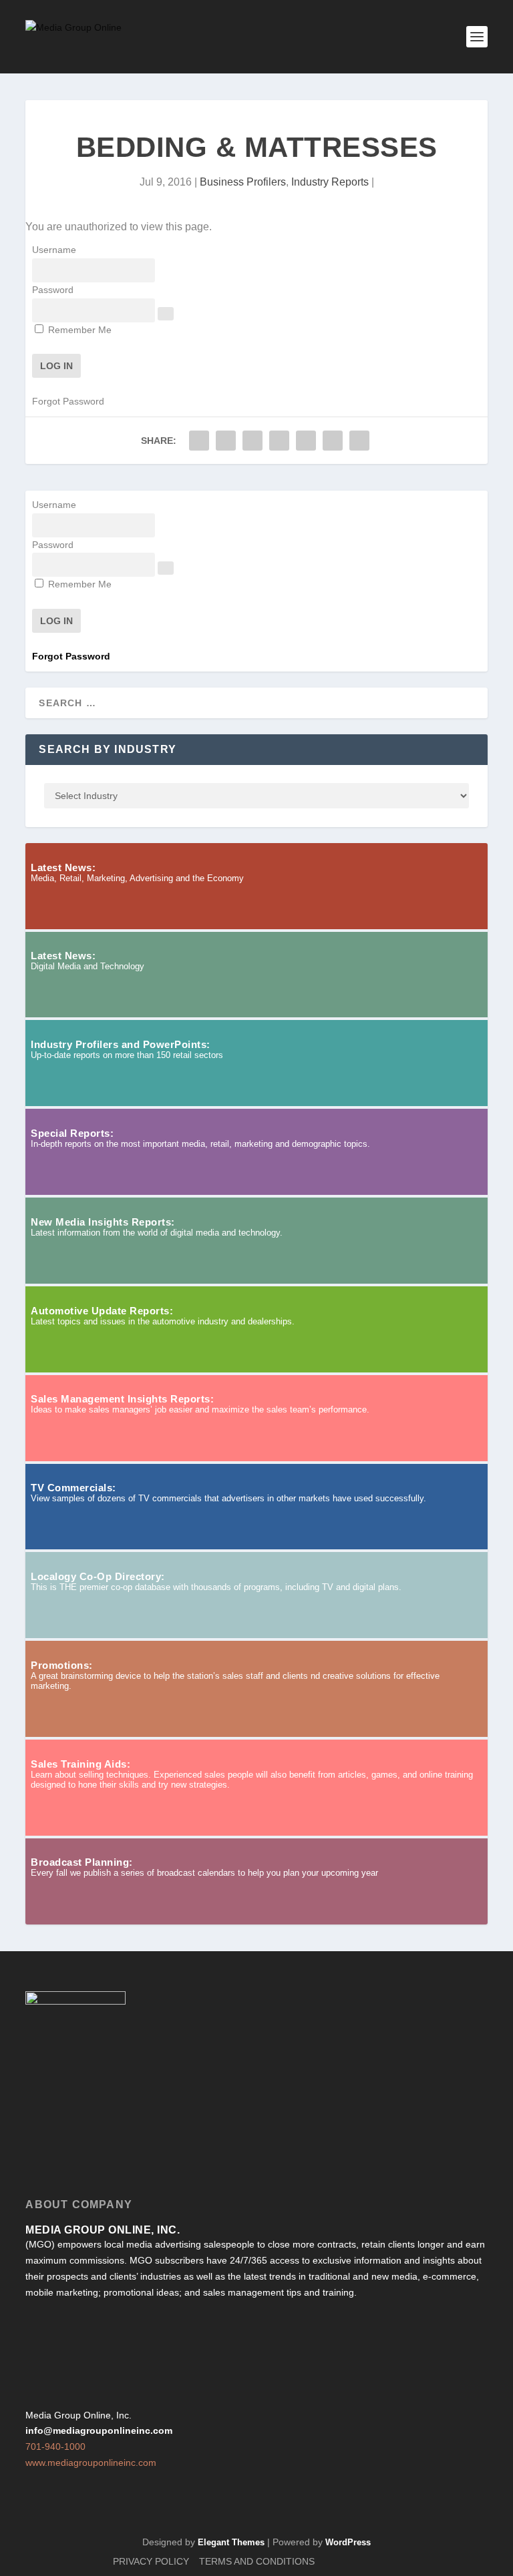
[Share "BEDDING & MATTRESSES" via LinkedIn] (306, 441)
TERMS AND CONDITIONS (257, 2561)
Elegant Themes (231, 2542)
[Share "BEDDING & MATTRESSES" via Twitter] (226, 441)
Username (54, 250)
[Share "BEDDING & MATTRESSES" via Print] (359, 441)
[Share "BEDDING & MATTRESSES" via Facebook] (199, 441)
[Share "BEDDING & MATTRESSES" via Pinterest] (279, 441)
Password (53, 290)
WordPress (348, 2542)
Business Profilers (243, 182)
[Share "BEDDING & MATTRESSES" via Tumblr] (252, 441)
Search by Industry (108, 749)
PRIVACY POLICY (151, 2561)
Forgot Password (68, 401)
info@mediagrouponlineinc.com (99, 2430)
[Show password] (166, 314)
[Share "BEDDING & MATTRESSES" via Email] (333, 441)
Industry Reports (330, 182)
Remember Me (78, 330)
